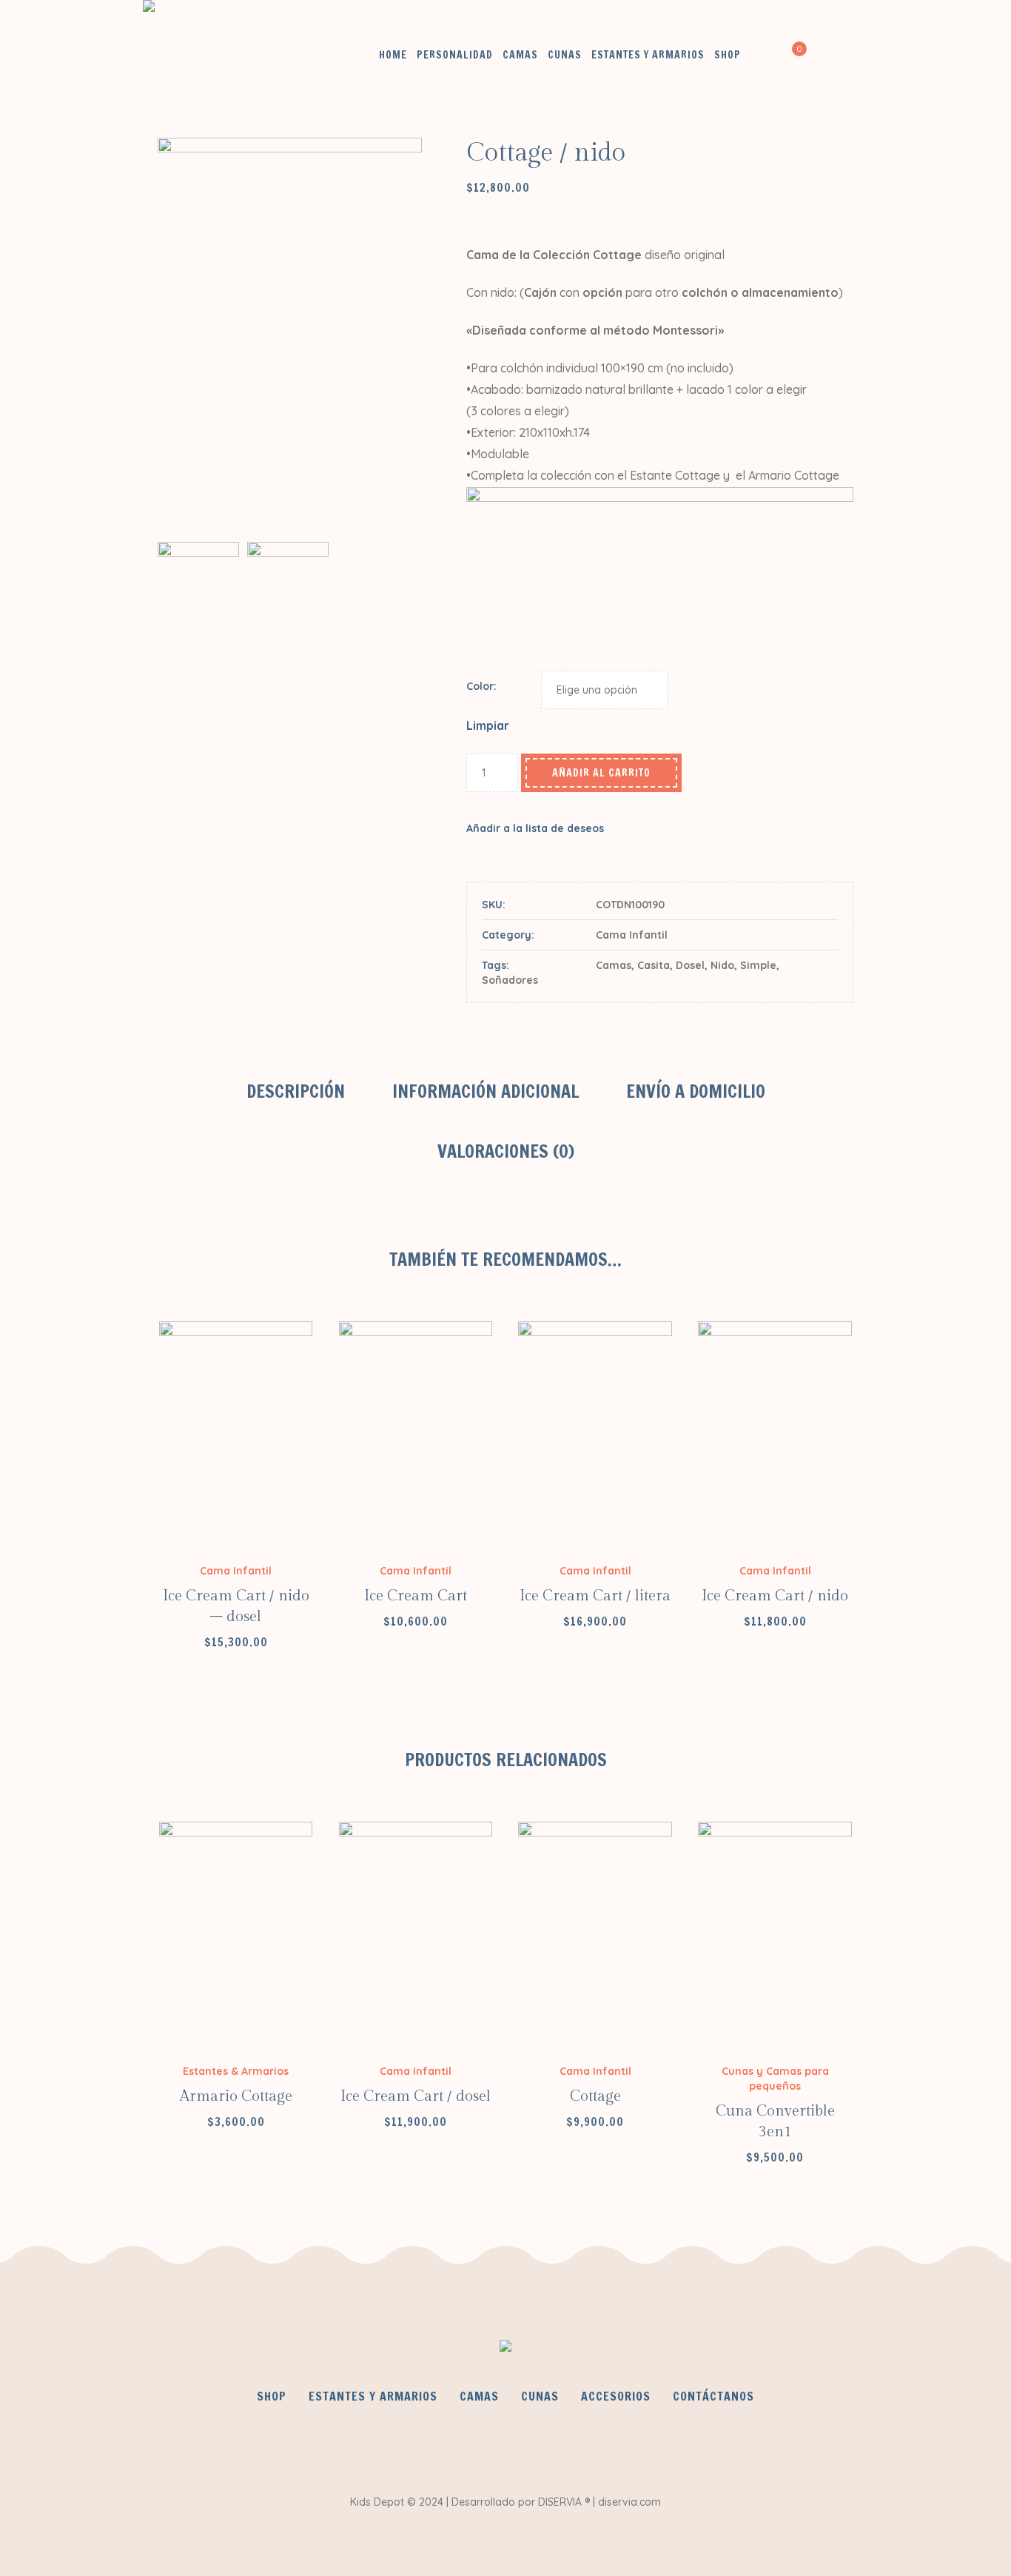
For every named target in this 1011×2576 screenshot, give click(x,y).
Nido (722, 965)
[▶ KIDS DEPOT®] (505, 2349)
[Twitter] (504, 2446)
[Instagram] (548, 2446)
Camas (614, 965)
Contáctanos (713, 2396)
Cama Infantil (632, 935)
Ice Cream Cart (416, 1596)
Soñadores (510, 980)
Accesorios (616, 2396)
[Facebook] (460, 2446)
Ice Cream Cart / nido (775, 1596)
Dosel (690, 965)
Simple (758, 965)
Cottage (595, 2096)
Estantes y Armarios (373, 2396)
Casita (654, 965)
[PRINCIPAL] (290, 335)
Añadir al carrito (601, 773)
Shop (272, 2396)
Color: (481, 686)
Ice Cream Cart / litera (595, 1596)
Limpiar (488, 725)
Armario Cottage (236, 2096)
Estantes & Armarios (236, 2071)
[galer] (288, 601)
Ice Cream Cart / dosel (416, 2096)
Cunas (540, 2396)
